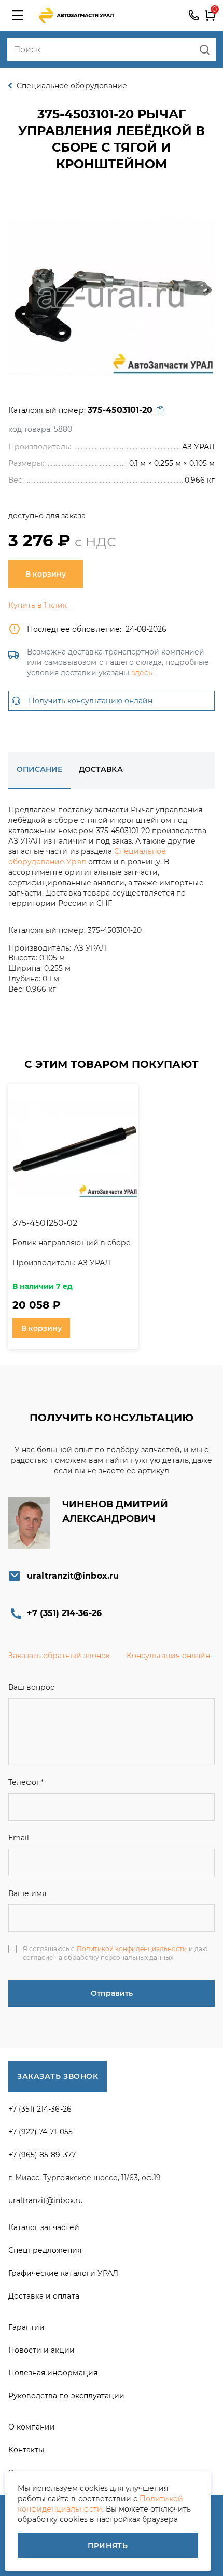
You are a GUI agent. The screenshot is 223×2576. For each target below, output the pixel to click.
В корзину (46, 574)
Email (19, 1838)
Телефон (26, 1782)
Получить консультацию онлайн (90, 701)
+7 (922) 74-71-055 (40, 2132)
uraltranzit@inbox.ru (73, 1576)
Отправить (112, 1993)
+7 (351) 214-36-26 (194, 16)
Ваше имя (27, 1893)
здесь (142, 673)
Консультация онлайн (169, 1656)
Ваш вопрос (31, 1687)
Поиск (205, 50)
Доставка (101, 769)
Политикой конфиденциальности (132, 1949)
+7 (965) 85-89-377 (42, 2155)
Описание (39, 769)
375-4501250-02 (45, 1223)
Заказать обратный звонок (59, 1656)
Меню (18, 16)
